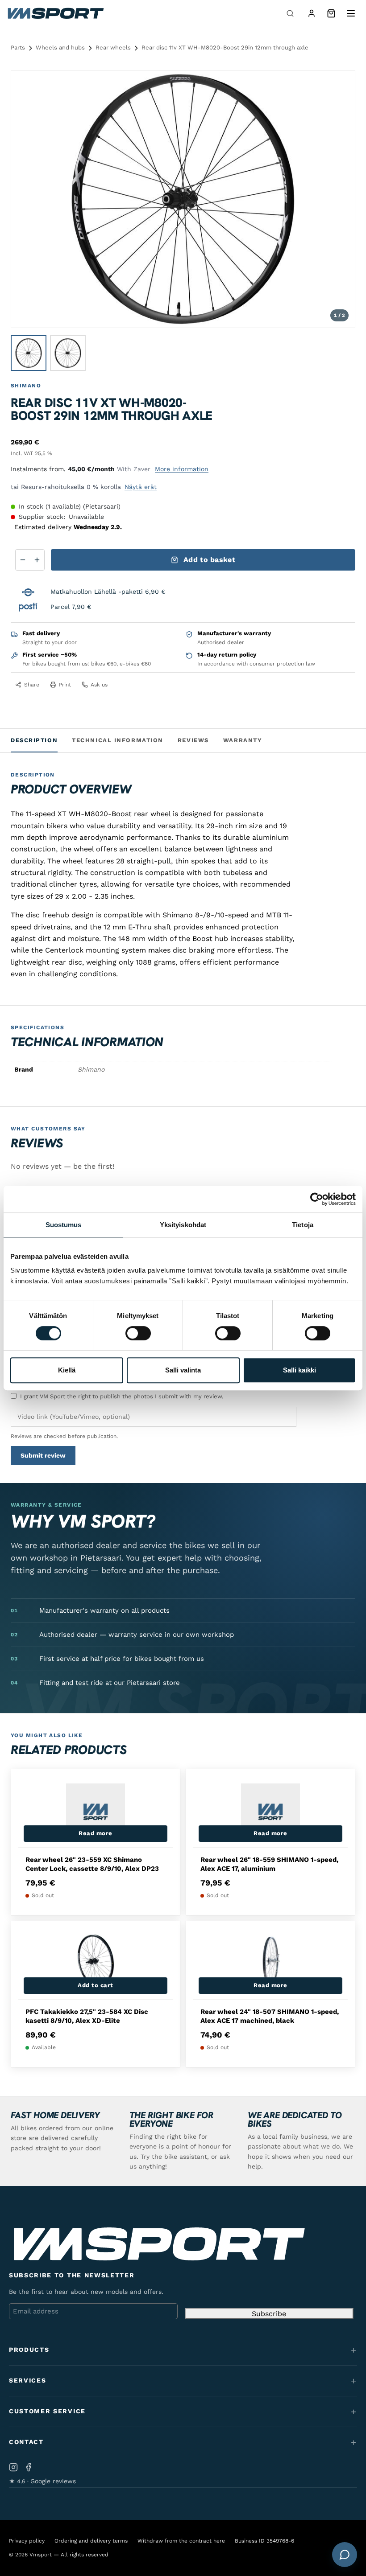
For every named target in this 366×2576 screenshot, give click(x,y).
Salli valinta (183, 1370)
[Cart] (331, 13)
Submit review (43, 1455)
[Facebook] (29, 2467)
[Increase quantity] (37, 560)
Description (34, 740)
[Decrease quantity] (23, 560)
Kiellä (67, 1370)
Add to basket (209, 560)
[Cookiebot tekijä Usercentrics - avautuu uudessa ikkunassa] (317, 1199)
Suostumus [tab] (64, 1225)
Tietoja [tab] (303, 1225)
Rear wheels (113, 47)
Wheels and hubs (60, 47)
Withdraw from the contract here (181, 2541)
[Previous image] (26, 199)
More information (182, 469)
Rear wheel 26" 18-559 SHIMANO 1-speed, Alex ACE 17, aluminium (269, 1864)
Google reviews (53, 2481)
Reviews (193, 740)
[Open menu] (351, 13)
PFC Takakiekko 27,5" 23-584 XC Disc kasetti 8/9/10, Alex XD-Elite (87, 2016)
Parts (18, 47)
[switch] (138, 1333)
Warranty (243, 740)
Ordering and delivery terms (91, 2541)
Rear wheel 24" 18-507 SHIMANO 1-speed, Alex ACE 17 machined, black (270, 2016)
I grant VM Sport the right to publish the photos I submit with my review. (122, 1396)
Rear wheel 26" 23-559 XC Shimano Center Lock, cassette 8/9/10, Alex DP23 (92, 1864)
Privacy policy (27, 2541)
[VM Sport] (55, 13)
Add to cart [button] (96, 1985)
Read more (96, 1833)
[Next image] (340, 199)
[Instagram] (13, 2467)
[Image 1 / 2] (29, 353)
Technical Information (118, 740)
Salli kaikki (299, 1370)
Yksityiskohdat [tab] (183, 1225)
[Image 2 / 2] (68, 353)
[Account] (312, 13)
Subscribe (269, 2314)
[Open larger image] (341, 85)
